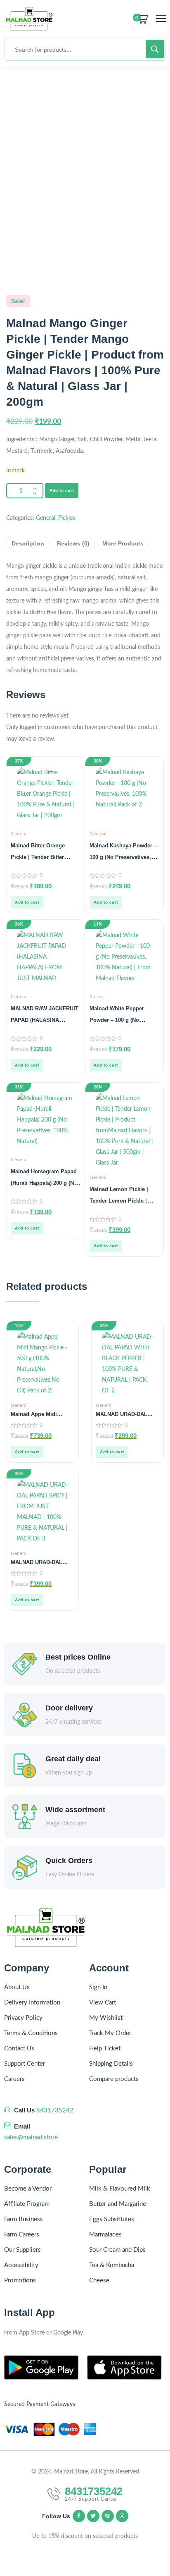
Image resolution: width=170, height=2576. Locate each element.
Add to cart (62, 490)
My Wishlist (106, 2018)
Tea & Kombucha (112, 2265)
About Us (17, 1987)
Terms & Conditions (31, 2033)
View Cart (103, 2003)
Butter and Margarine (118, 2204)
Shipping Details (111, 2064)
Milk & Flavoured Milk (120, 2189)
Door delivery (69, 1708)
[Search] (155, 49)
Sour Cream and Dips (117, 2250)
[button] (27, 902)
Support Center (25, 2064)
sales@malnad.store (31, 2137)
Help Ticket (105, 2049)
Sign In (98, 1987)
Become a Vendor (28, 2189)
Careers (14, 2079)
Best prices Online (78, 1657)
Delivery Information (32, 2003)
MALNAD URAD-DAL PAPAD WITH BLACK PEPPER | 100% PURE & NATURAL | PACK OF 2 (127, 1414)
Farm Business (24, 2219)
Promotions (20, 2281)
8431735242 (55, 2111)
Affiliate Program (27, 2204)
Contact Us (19, 2049)
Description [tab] (28, 543)
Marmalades (105, 2235)
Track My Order (110, 2033)
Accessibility (21, 2265)
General (46, 518)
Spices (97, 997)
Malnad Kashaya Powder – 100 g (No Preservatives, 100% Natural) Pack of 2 (123, 857)
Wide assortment (75, 1810)
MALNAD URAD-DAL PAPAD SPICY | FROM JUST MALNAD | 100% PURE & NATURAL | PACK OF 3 (39, 1562)
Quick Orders (69, 1861)
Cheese (99, 2281)
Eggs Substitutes (112, 2219)
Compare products (114, 2079)
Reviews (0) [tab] (73, 543)
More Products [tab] (123, 543)
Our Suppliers (22, 2250)
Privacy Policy (23, 2018)
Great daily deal (73, 1759)
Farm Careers (22, 2235)
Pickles (67, 518)
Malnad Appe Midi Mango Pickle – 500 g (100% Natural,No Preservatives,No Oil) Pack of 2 (38, 1414)
